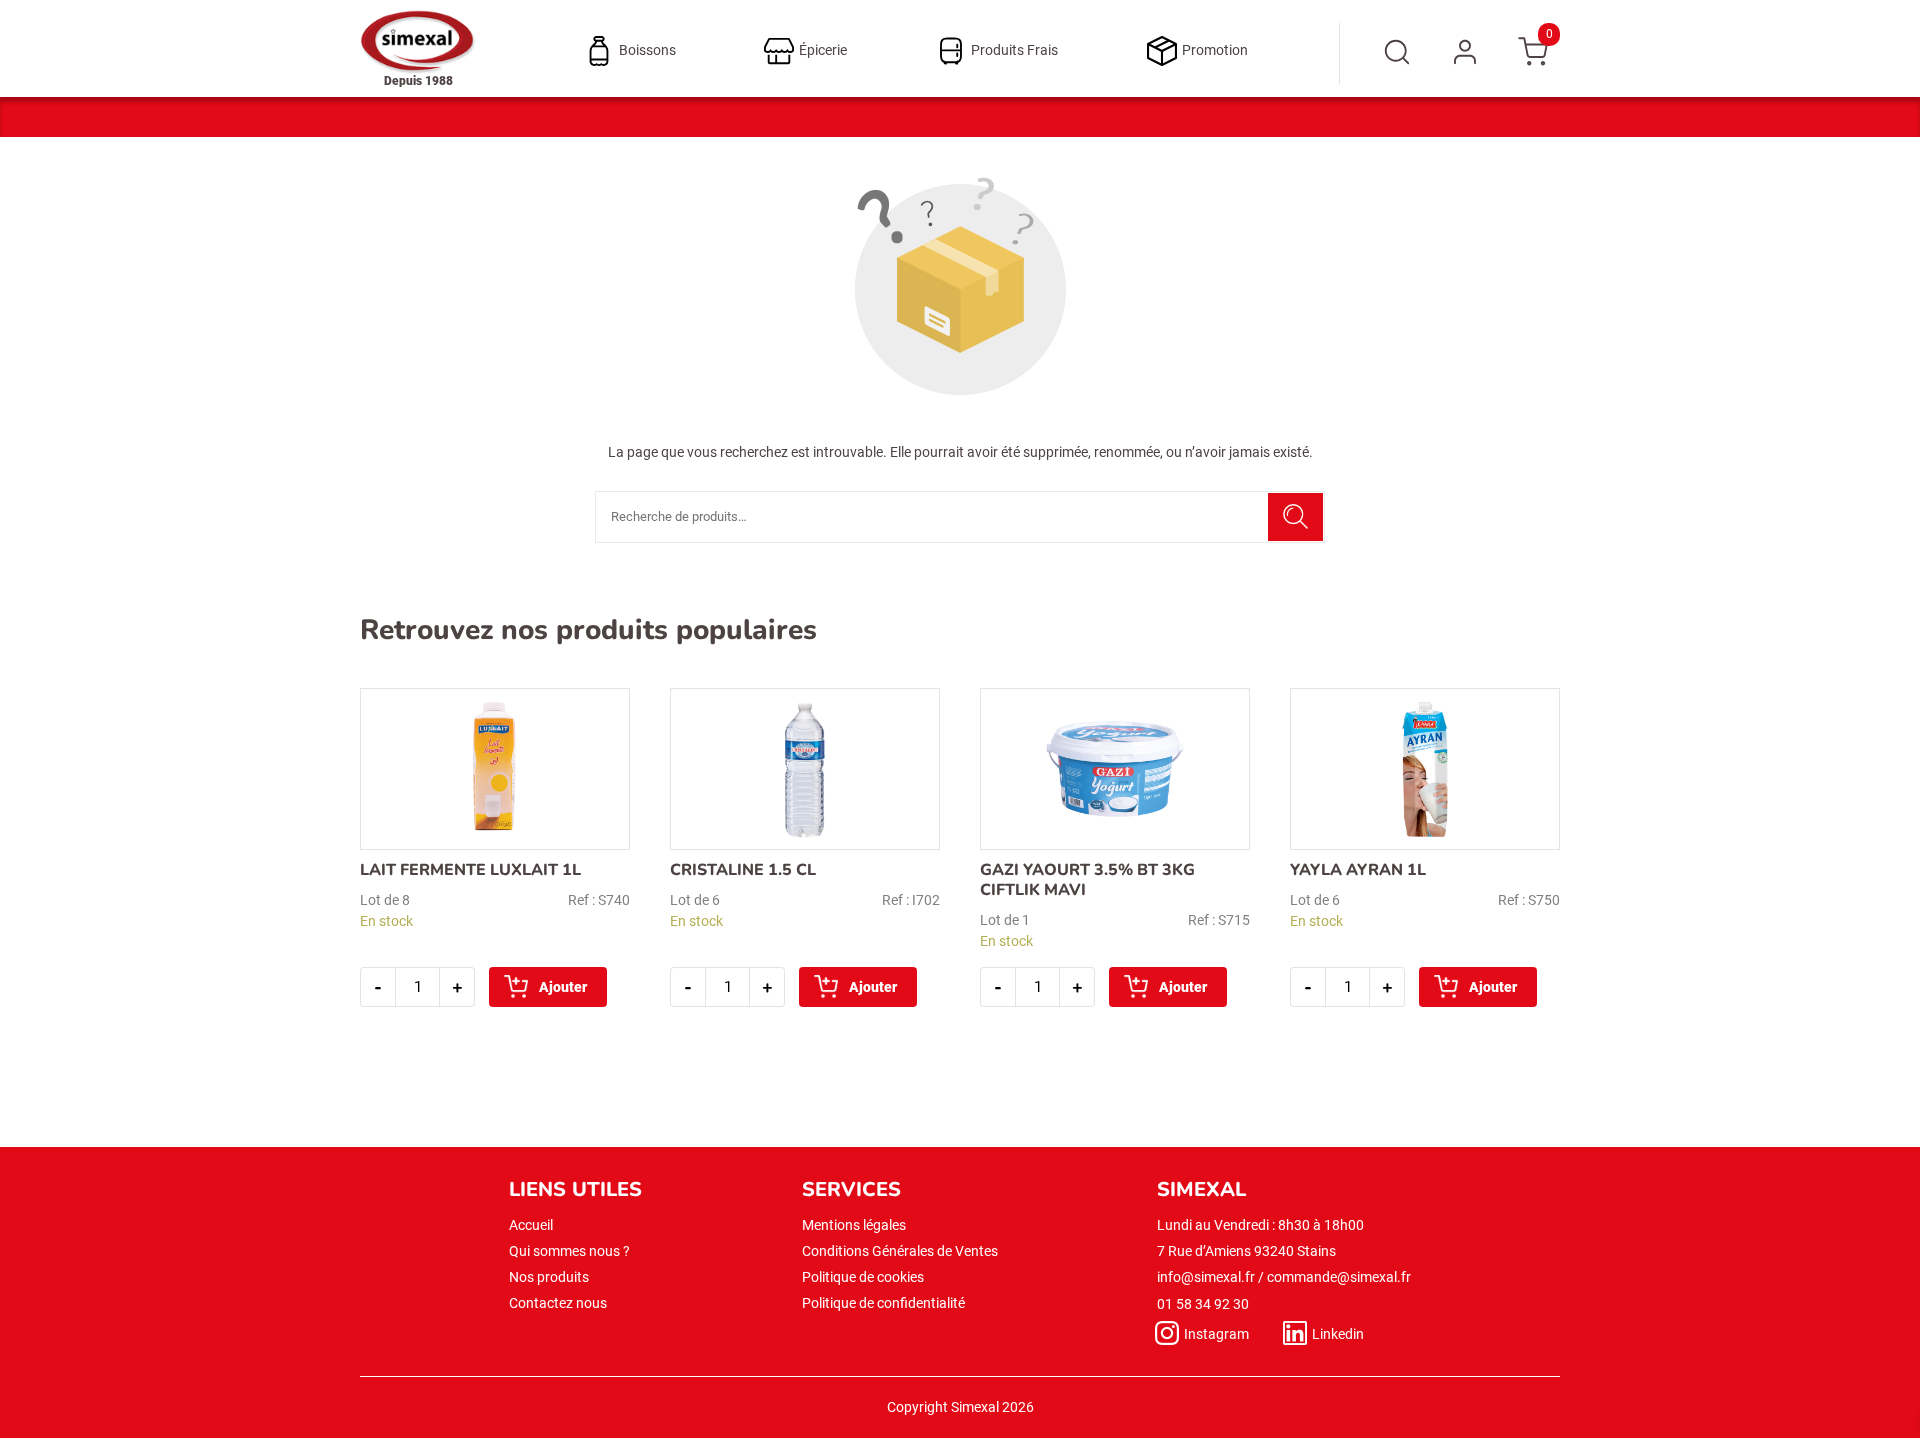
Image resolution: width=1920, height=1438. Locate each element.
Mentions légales (854, 1225)
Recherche (1295, 517)
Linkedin (1338, 1334)
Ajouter (563, 987)
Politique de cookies (863, 1277)
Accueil (531, 1225)
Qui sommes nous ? (569, 1251)
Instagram (1216, 1334)
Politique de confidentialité (883, 1303)
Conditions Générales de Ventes (900, 1251)
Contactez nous (558, 1303)
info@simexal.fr (1206, 1277)
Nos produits (549, 1277)
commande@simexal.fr (1339, 1277)
